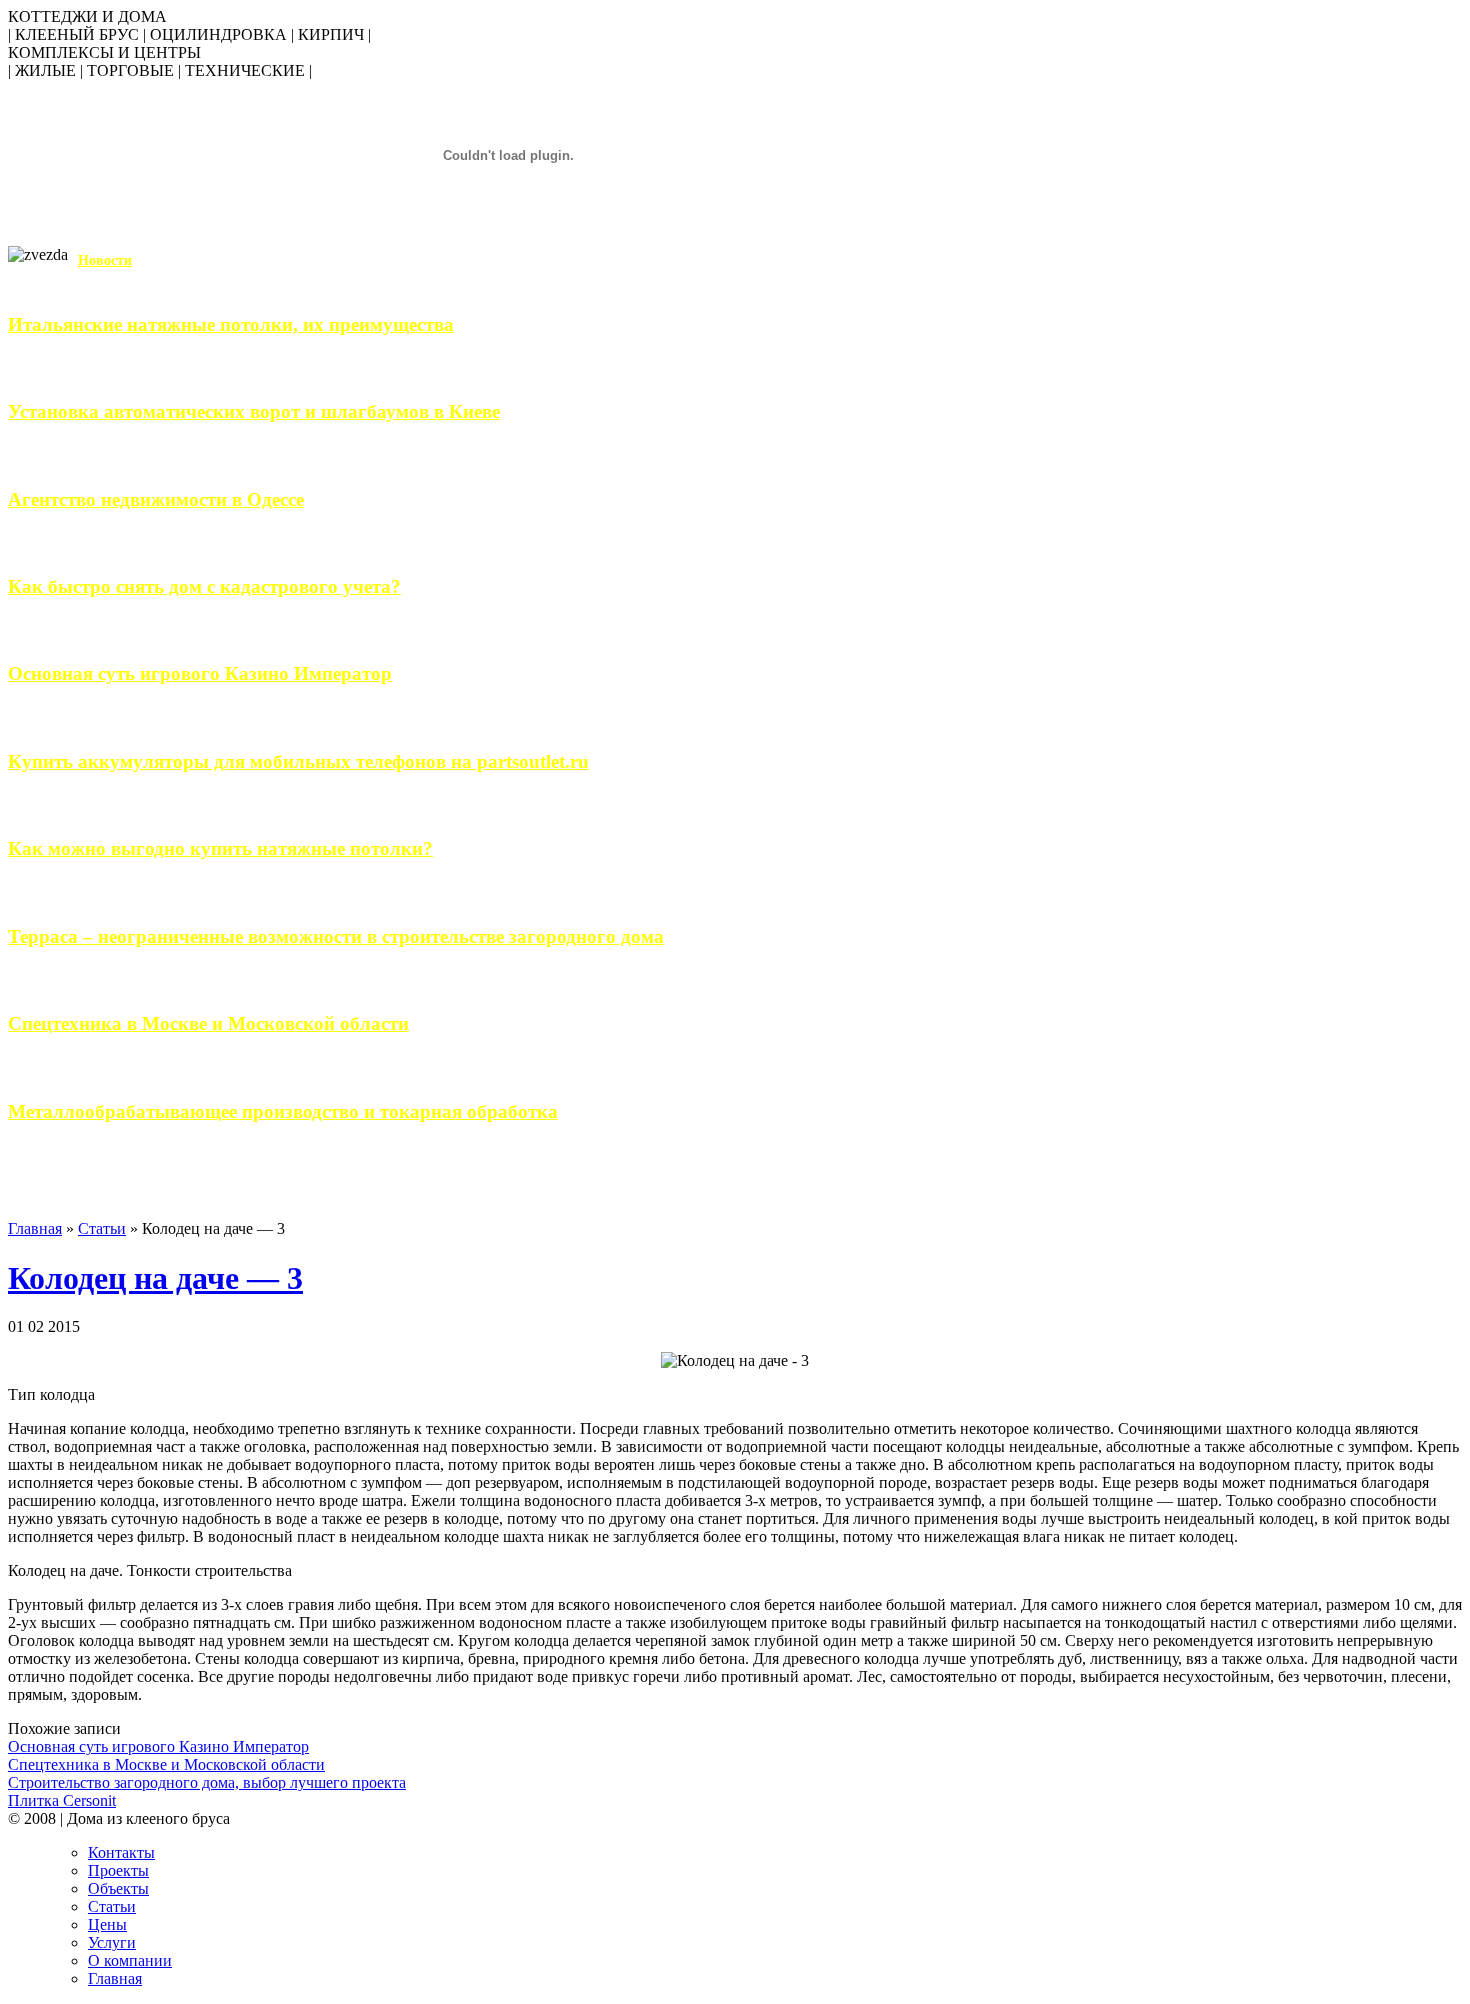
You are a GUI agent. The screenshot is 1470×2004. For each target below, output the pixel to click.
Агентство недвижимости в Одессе (156, 499)
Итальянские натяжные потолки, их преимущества (231, 324)
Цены (107, 1924)
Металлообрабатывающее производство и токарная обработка (283, 1111)
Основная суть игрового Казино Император (200, 673)
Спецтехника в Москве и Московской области (208, 1023)
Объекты (118, 1888)
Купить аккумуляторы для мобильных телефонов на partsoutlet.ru (298, 761)
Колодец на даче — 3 (155, 1278)
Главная (35, 1228)
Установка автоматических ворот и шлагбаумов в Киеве (254, 411)
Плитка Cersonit (62, 1800)
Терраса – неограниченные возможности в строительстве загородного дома (336, 936)
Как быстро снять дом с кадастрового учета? (204, 586)
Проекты (118, 1870)
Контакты (121, 1852)
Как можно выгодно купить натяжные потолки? (220, 848)
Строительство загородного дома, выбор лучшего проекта (207, 1782)
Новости (105, 260)
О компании (130, 1960)
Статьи (102, 1228)
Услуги (112, 1942)
